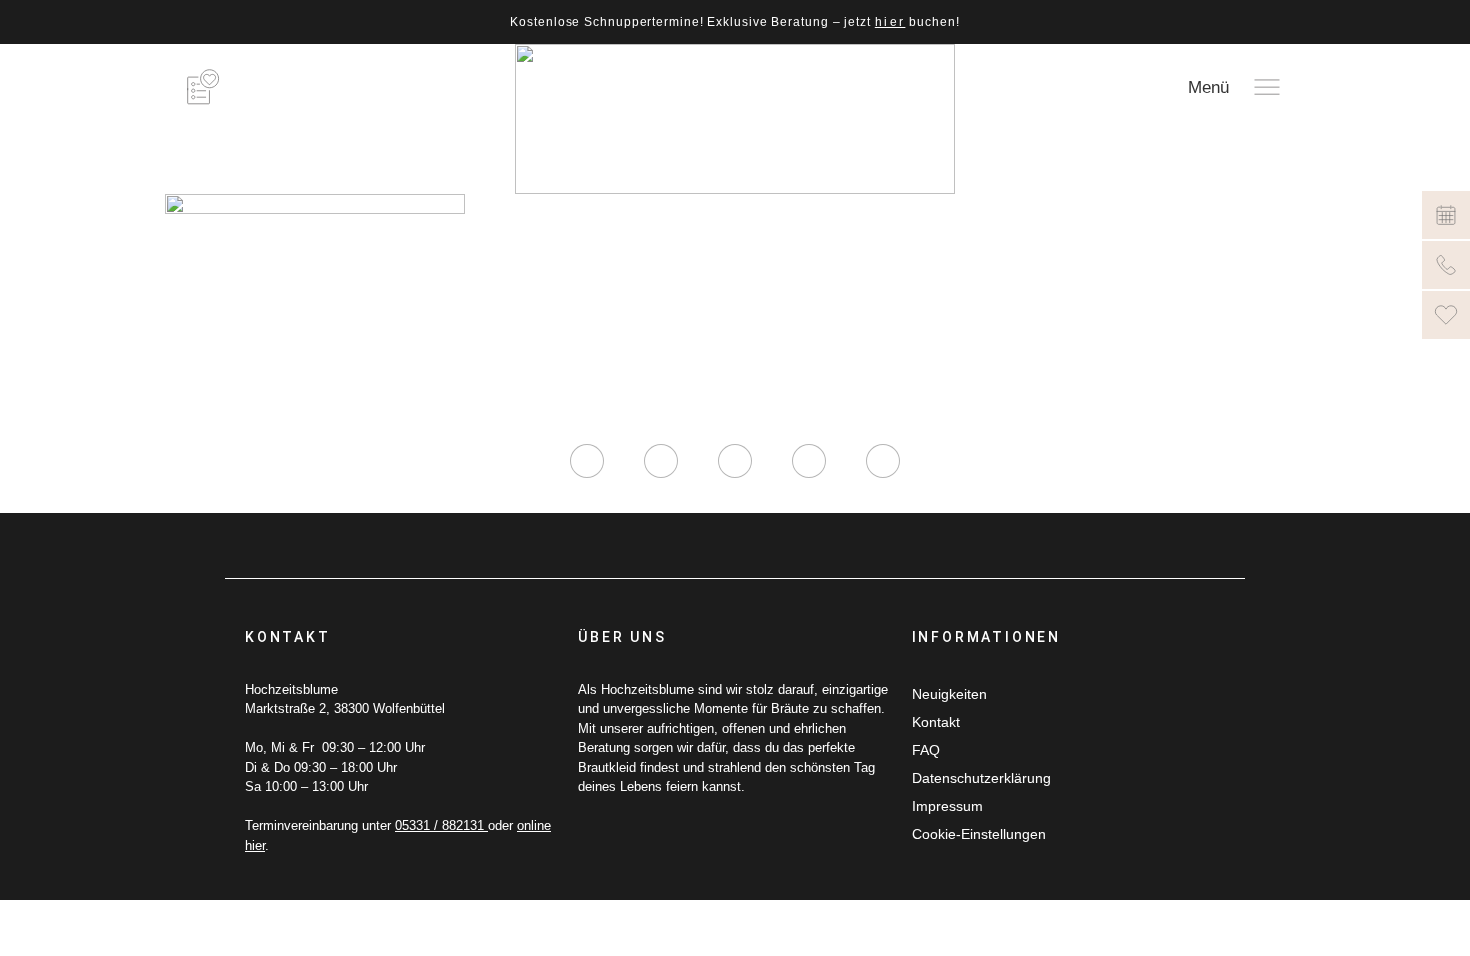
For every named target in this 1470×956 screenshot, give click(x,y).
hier (890, 22)
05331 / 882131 (441, 825)
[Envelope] (883, 461)
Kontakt (936, 722)
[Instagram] (587, 461)
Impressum (947, 806)
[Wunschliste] (1446, 315)
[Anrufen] (1446, 265)
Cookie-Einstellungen (979, 834)
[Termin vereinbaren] (1446, 215)
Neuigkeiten (949, 694)
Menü (1208, 87)
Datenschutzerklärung (981, 778)
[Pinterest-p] (809, 461)
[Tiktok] (735, 461)
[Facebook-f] (661, 461)
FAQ (926, 750)
